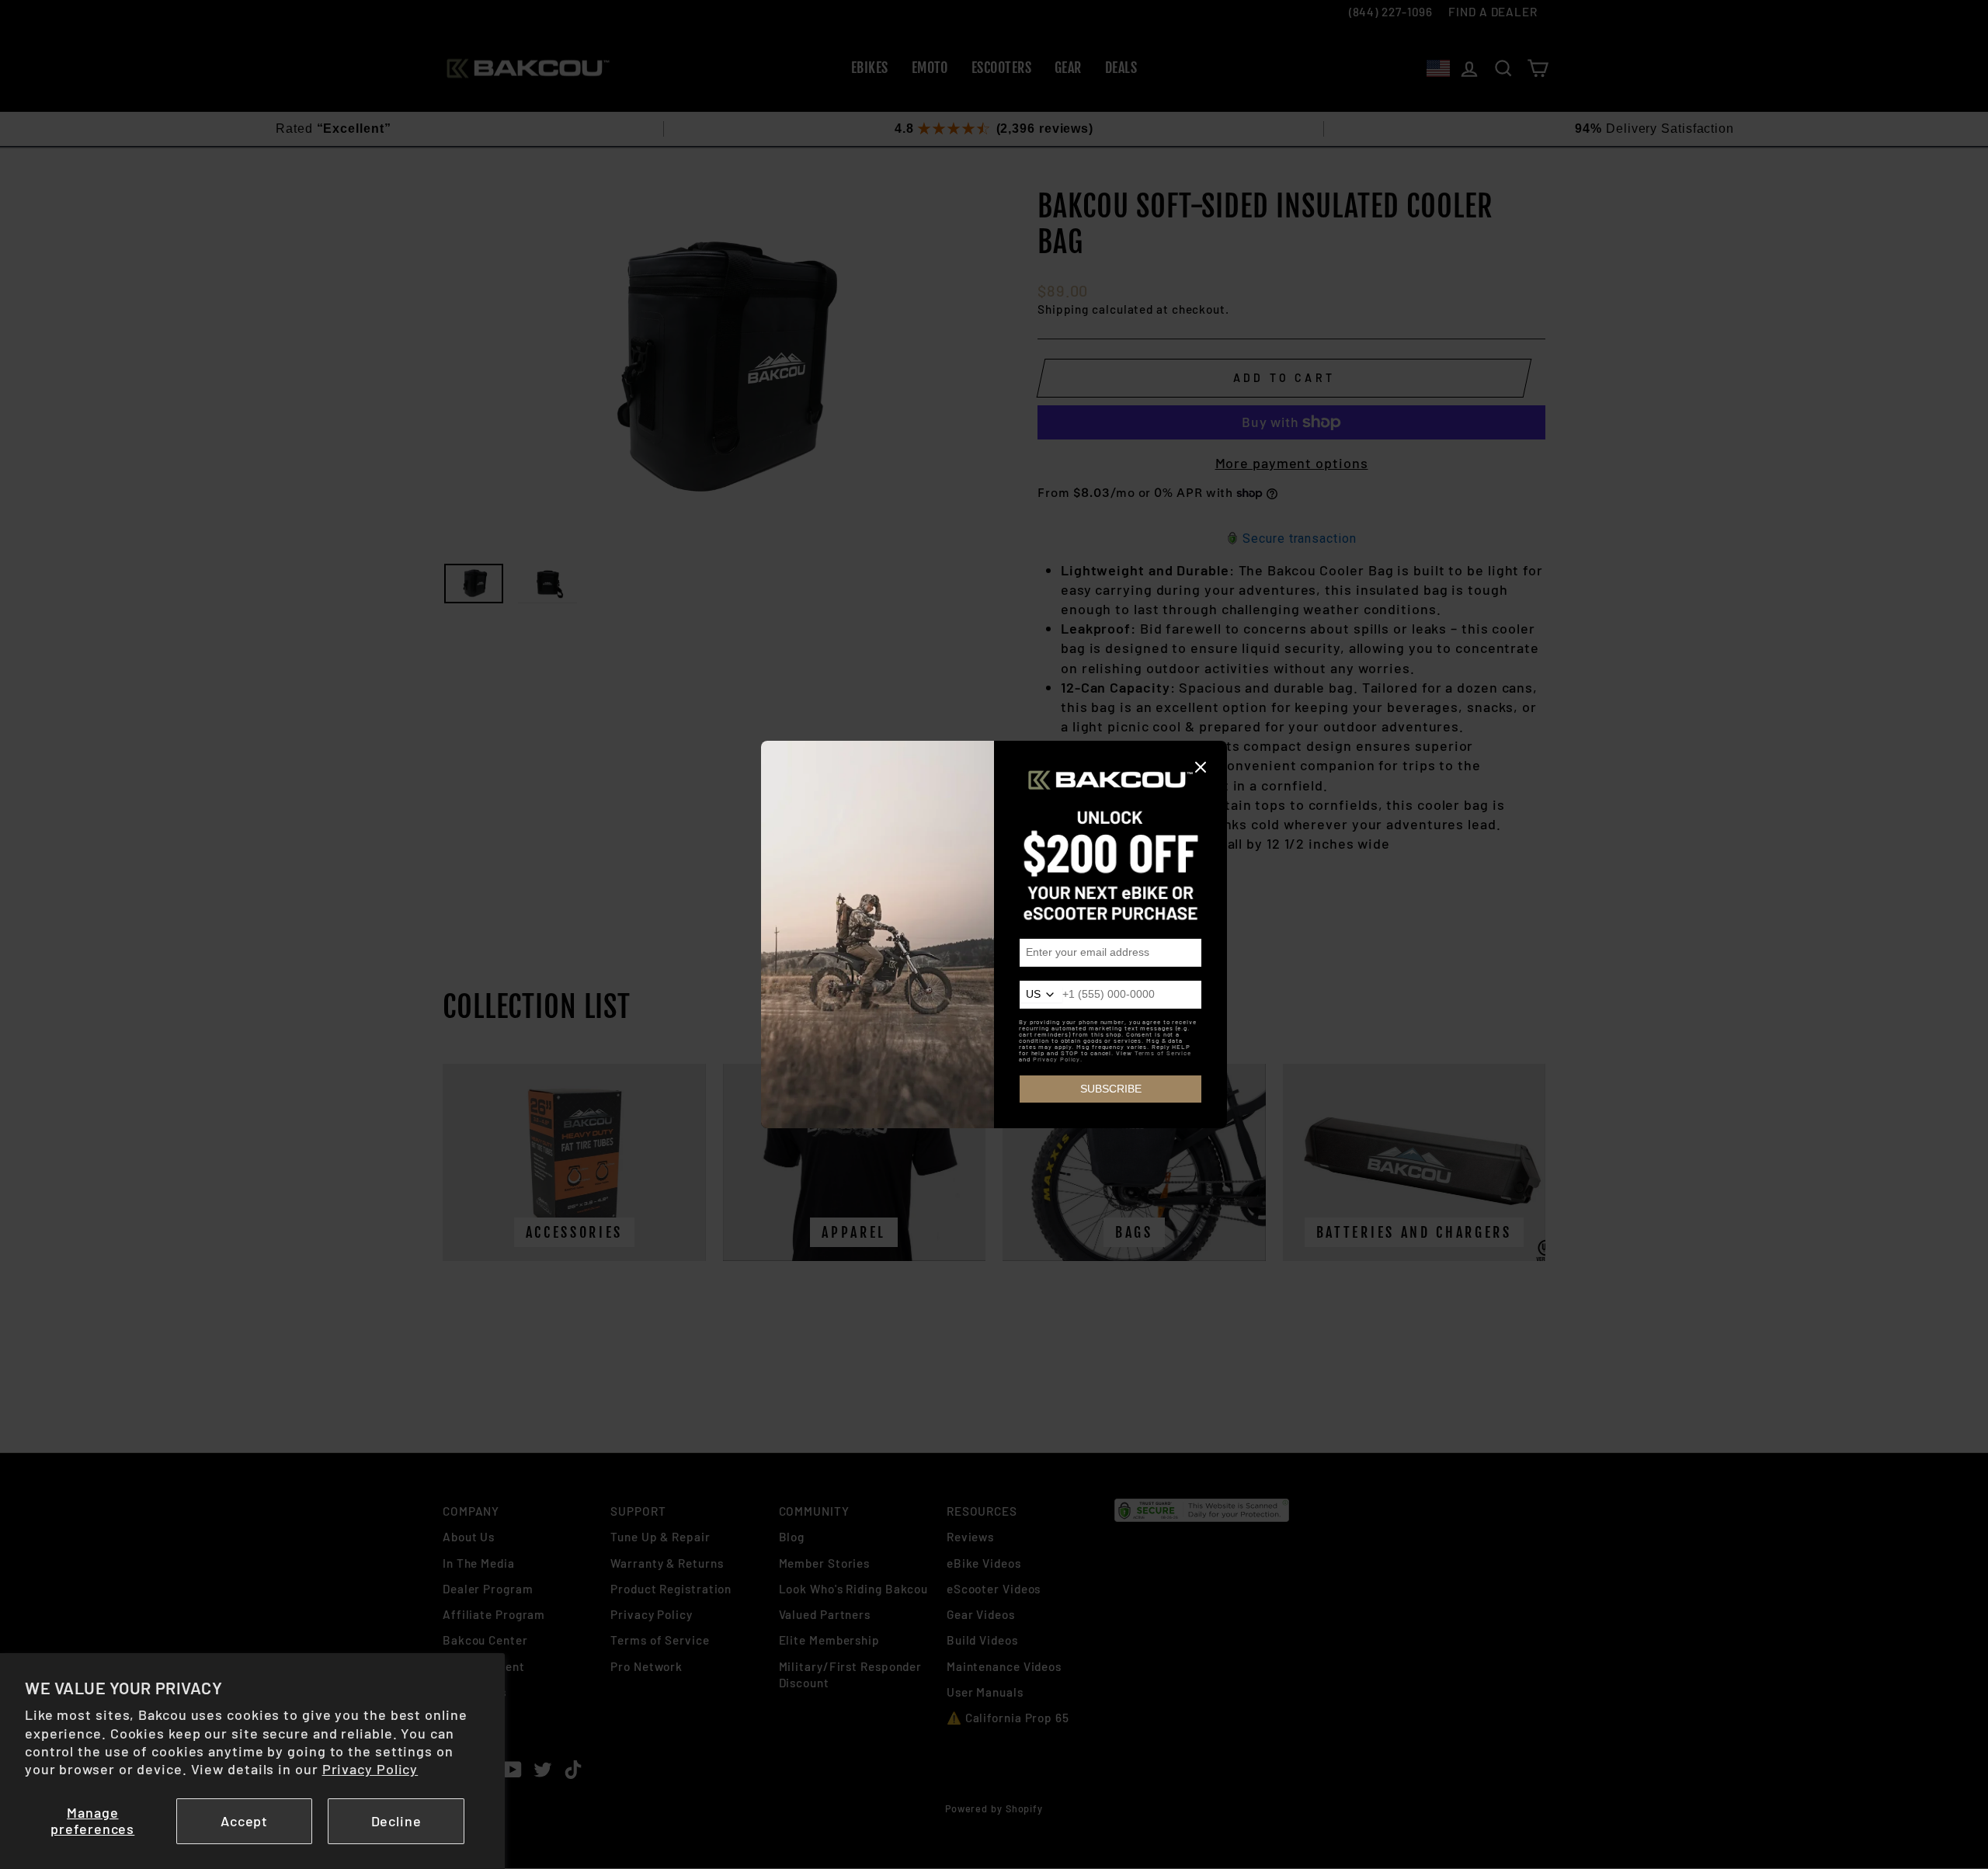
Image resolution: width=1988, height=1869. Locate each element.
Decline (396, 1821)
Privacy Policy (370, 1769)
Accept (244, 1821)
